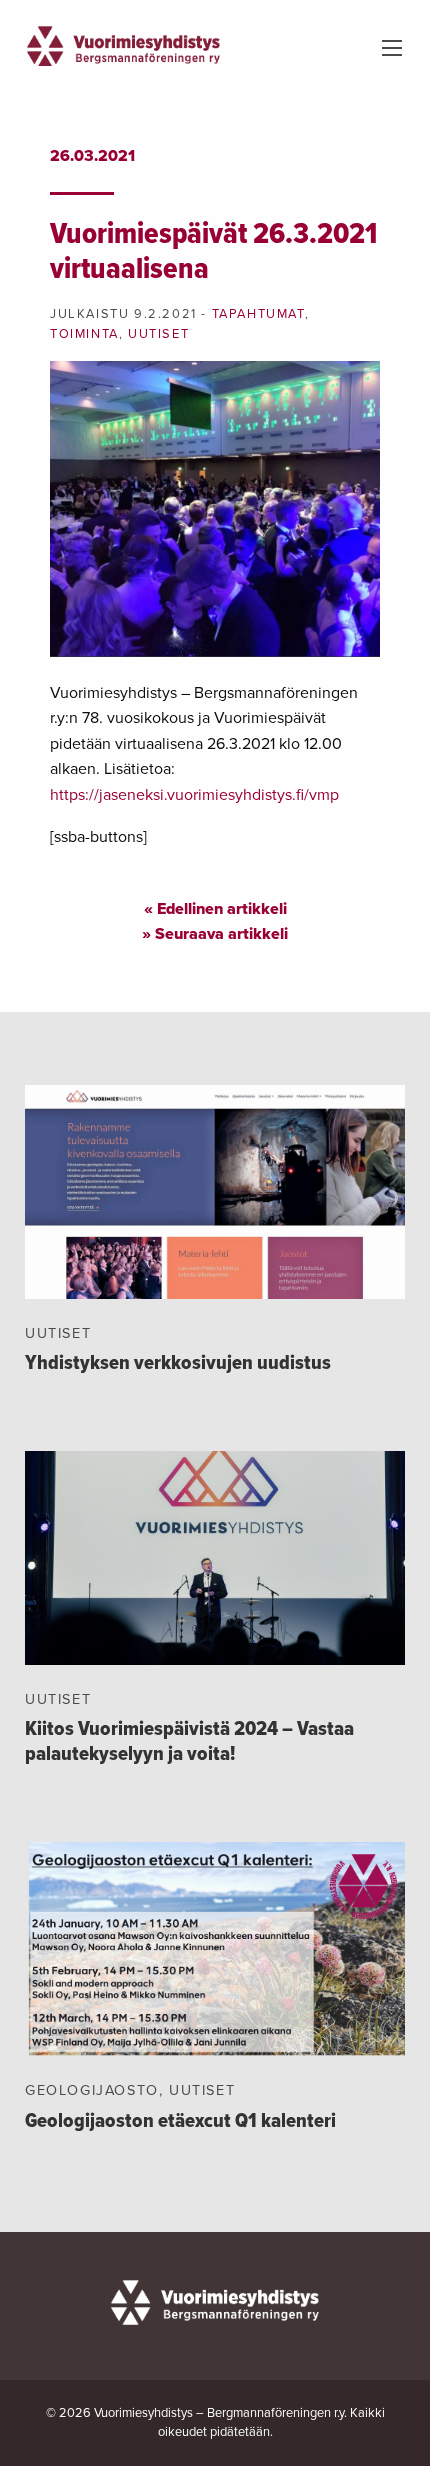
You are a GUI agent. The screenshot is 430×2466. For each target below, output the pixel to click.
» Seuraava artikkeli (215, 934)
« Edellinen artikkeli (215, 909)
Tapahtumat (258, 314)
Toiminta (84, 334)
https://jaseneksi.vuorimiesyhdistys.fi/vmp (194, 795)
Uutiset (158, 334)
